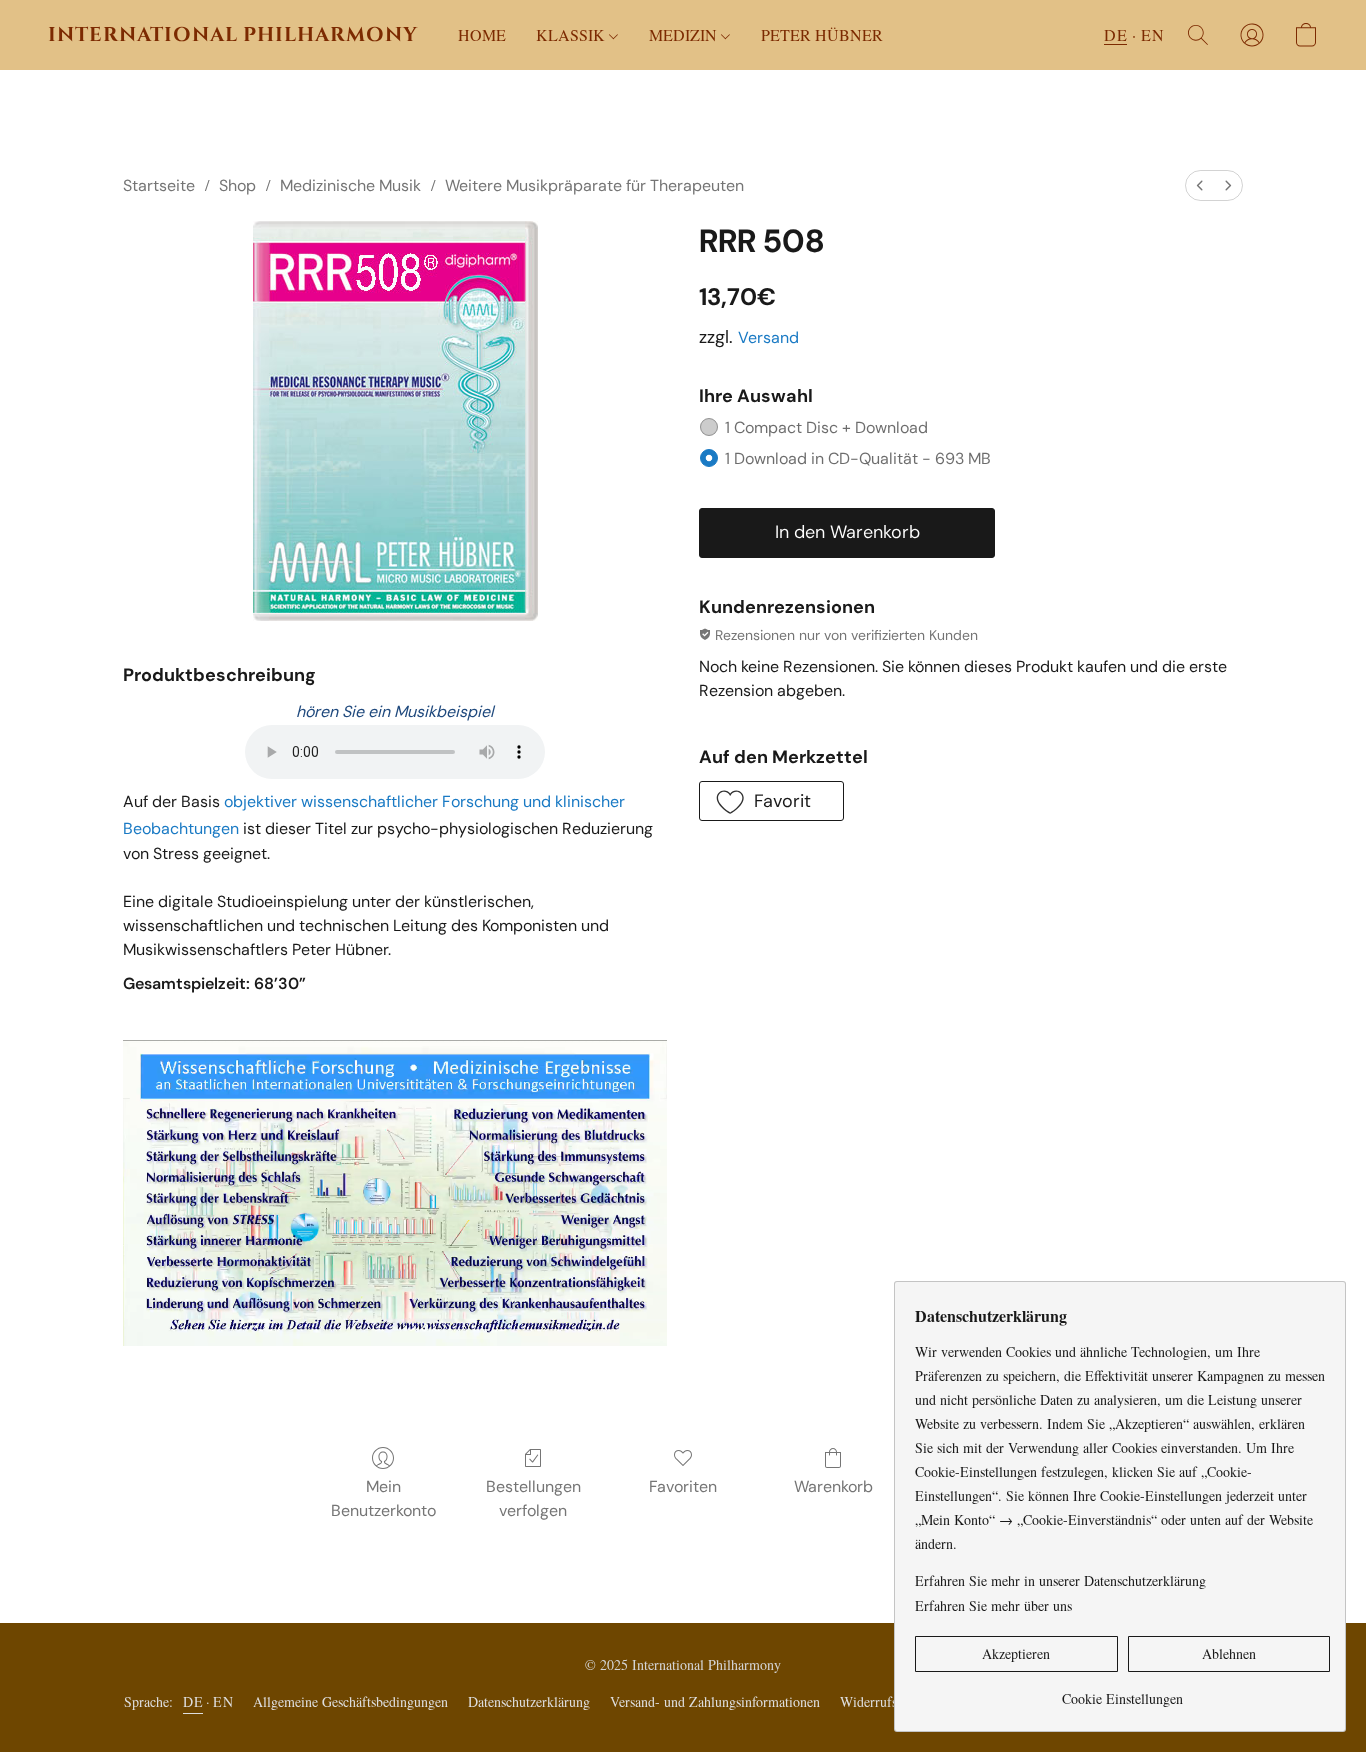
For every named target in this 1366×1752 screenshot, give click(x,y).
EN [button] (1152, 34)
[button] (233, 35)
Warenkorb (833, 1486)
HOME (482, 34)
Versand (768, 337)
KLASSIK (572, 34)
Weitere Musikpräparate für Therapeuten (594, 185)
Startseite (159, 185)
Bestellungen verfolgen (533, 1498)
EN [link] (223, 1701)
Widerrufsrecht (882, 1701)
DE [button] (1115, 34)
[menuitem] (1200, 185)
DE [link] (193, 1701)
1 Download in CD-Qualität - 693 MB (858, 458)
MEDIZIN (685, 34)
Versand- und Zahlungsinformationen (715, 1701)
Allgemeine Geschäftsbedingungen (350, 1701)
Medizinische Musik (350, 185)
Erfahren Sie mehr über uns (993, 1605)
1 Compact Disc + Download (826, 427)
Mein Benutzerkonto (383, 1498)
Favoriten (683, 1486)
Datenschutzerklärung (529, 1701)
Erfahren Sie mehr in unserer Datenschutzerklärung (1060, 1580)
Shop (237, 185)
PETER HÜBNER (822, 34)
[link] (1122, 1691)
